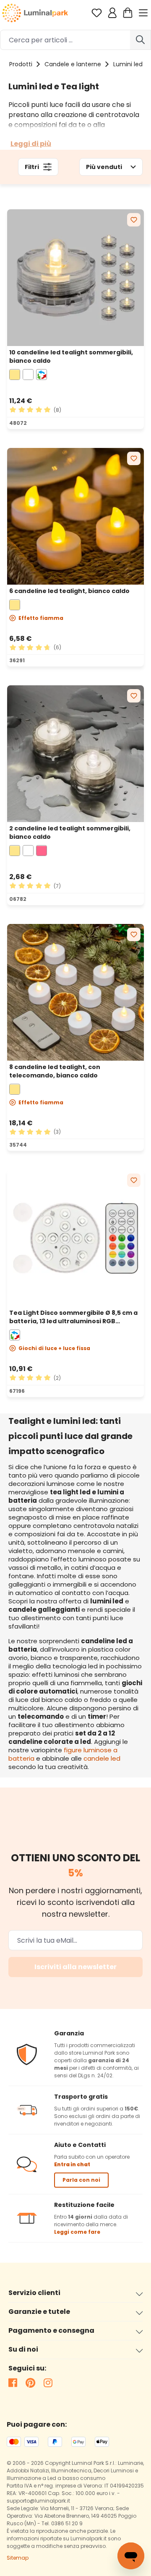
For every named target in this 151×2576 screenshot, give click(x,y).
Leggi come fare (77, 2232)
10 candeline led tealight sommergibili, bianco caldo (71, 356)
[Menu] (144, 13)
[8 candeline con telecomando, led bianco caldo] (75, 992)
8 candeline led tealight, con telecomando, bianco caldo (55, 1071)
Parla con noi (81, 2180)
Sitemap (18, 2558)
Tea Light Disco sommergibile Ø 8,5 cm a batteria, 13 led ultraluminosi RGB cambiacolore (73, 1317)
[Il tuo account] (112, 13)
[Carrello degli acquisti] (128, 13)
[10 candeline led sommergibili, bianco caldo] (75, 278)
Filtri (32, 167)
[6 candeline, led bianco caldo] (75, 516)
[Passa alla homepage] (35, 13)
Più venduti (104, 167)
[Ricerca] (141, 40)
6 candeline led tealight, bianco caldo (69, 591)
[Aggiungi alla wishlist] (134, 220)
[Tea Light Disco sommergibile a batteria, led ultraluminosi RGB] (75, 1238)
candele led (102, 1758)
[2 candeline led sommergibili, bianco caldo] (75, 754)
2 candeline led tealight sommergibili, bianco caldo (70, 833)
